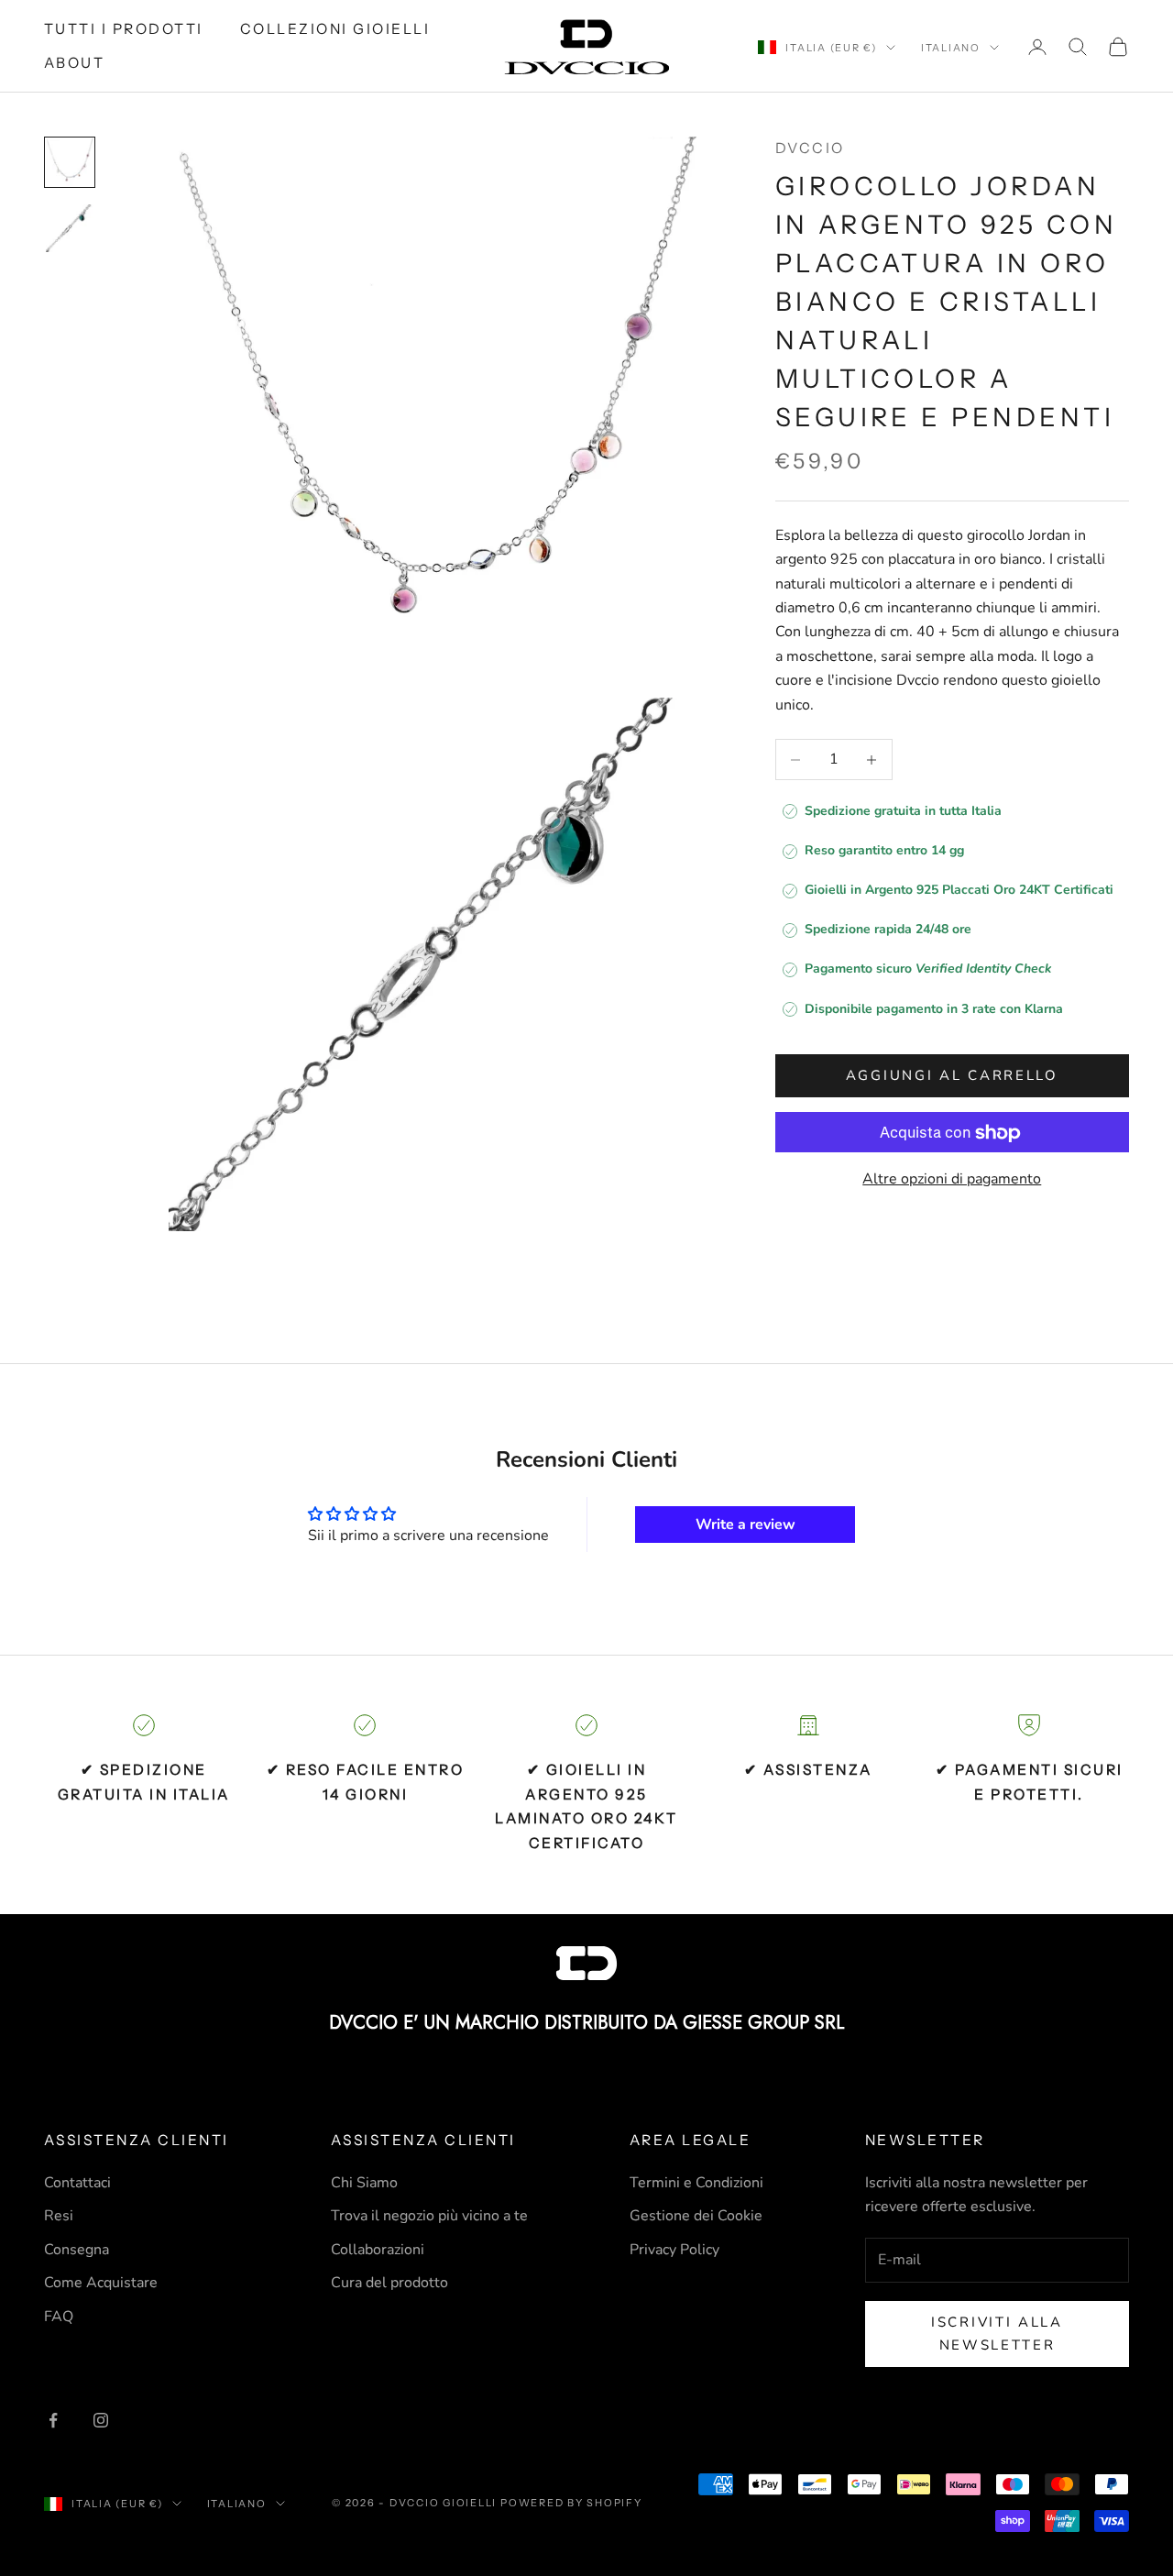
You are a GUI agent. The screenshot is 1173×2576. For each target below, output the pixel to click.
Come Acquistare (101, 2283)
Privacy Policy (674, 2250)
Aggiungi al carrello (952, 1076)
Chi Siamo (364, 2183)
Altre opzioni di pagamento (952, 1180)
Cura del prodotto (389, 2283)
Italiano (951, 48)
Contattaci (77, 2183)
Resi (59, 2216)
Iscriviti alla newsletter (997, 2334)
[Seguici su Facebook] (53, 2420)
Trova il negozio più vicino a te (429, 2216)
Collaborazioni (378, 2250)
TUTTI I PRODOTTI (124, 29)
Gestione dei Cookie (696, 2216)
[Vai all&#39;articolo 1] (70, 162)
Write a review (745, 1525)
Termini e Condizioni (696, 2183)
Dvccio (810, 148)
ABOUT (74, 63)
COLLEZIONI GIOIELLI (335, 29)
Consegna (77, 2250)
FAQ (59, 2317)
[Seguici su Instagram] (101, 2420)
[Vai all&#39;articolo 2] (70, 228)
